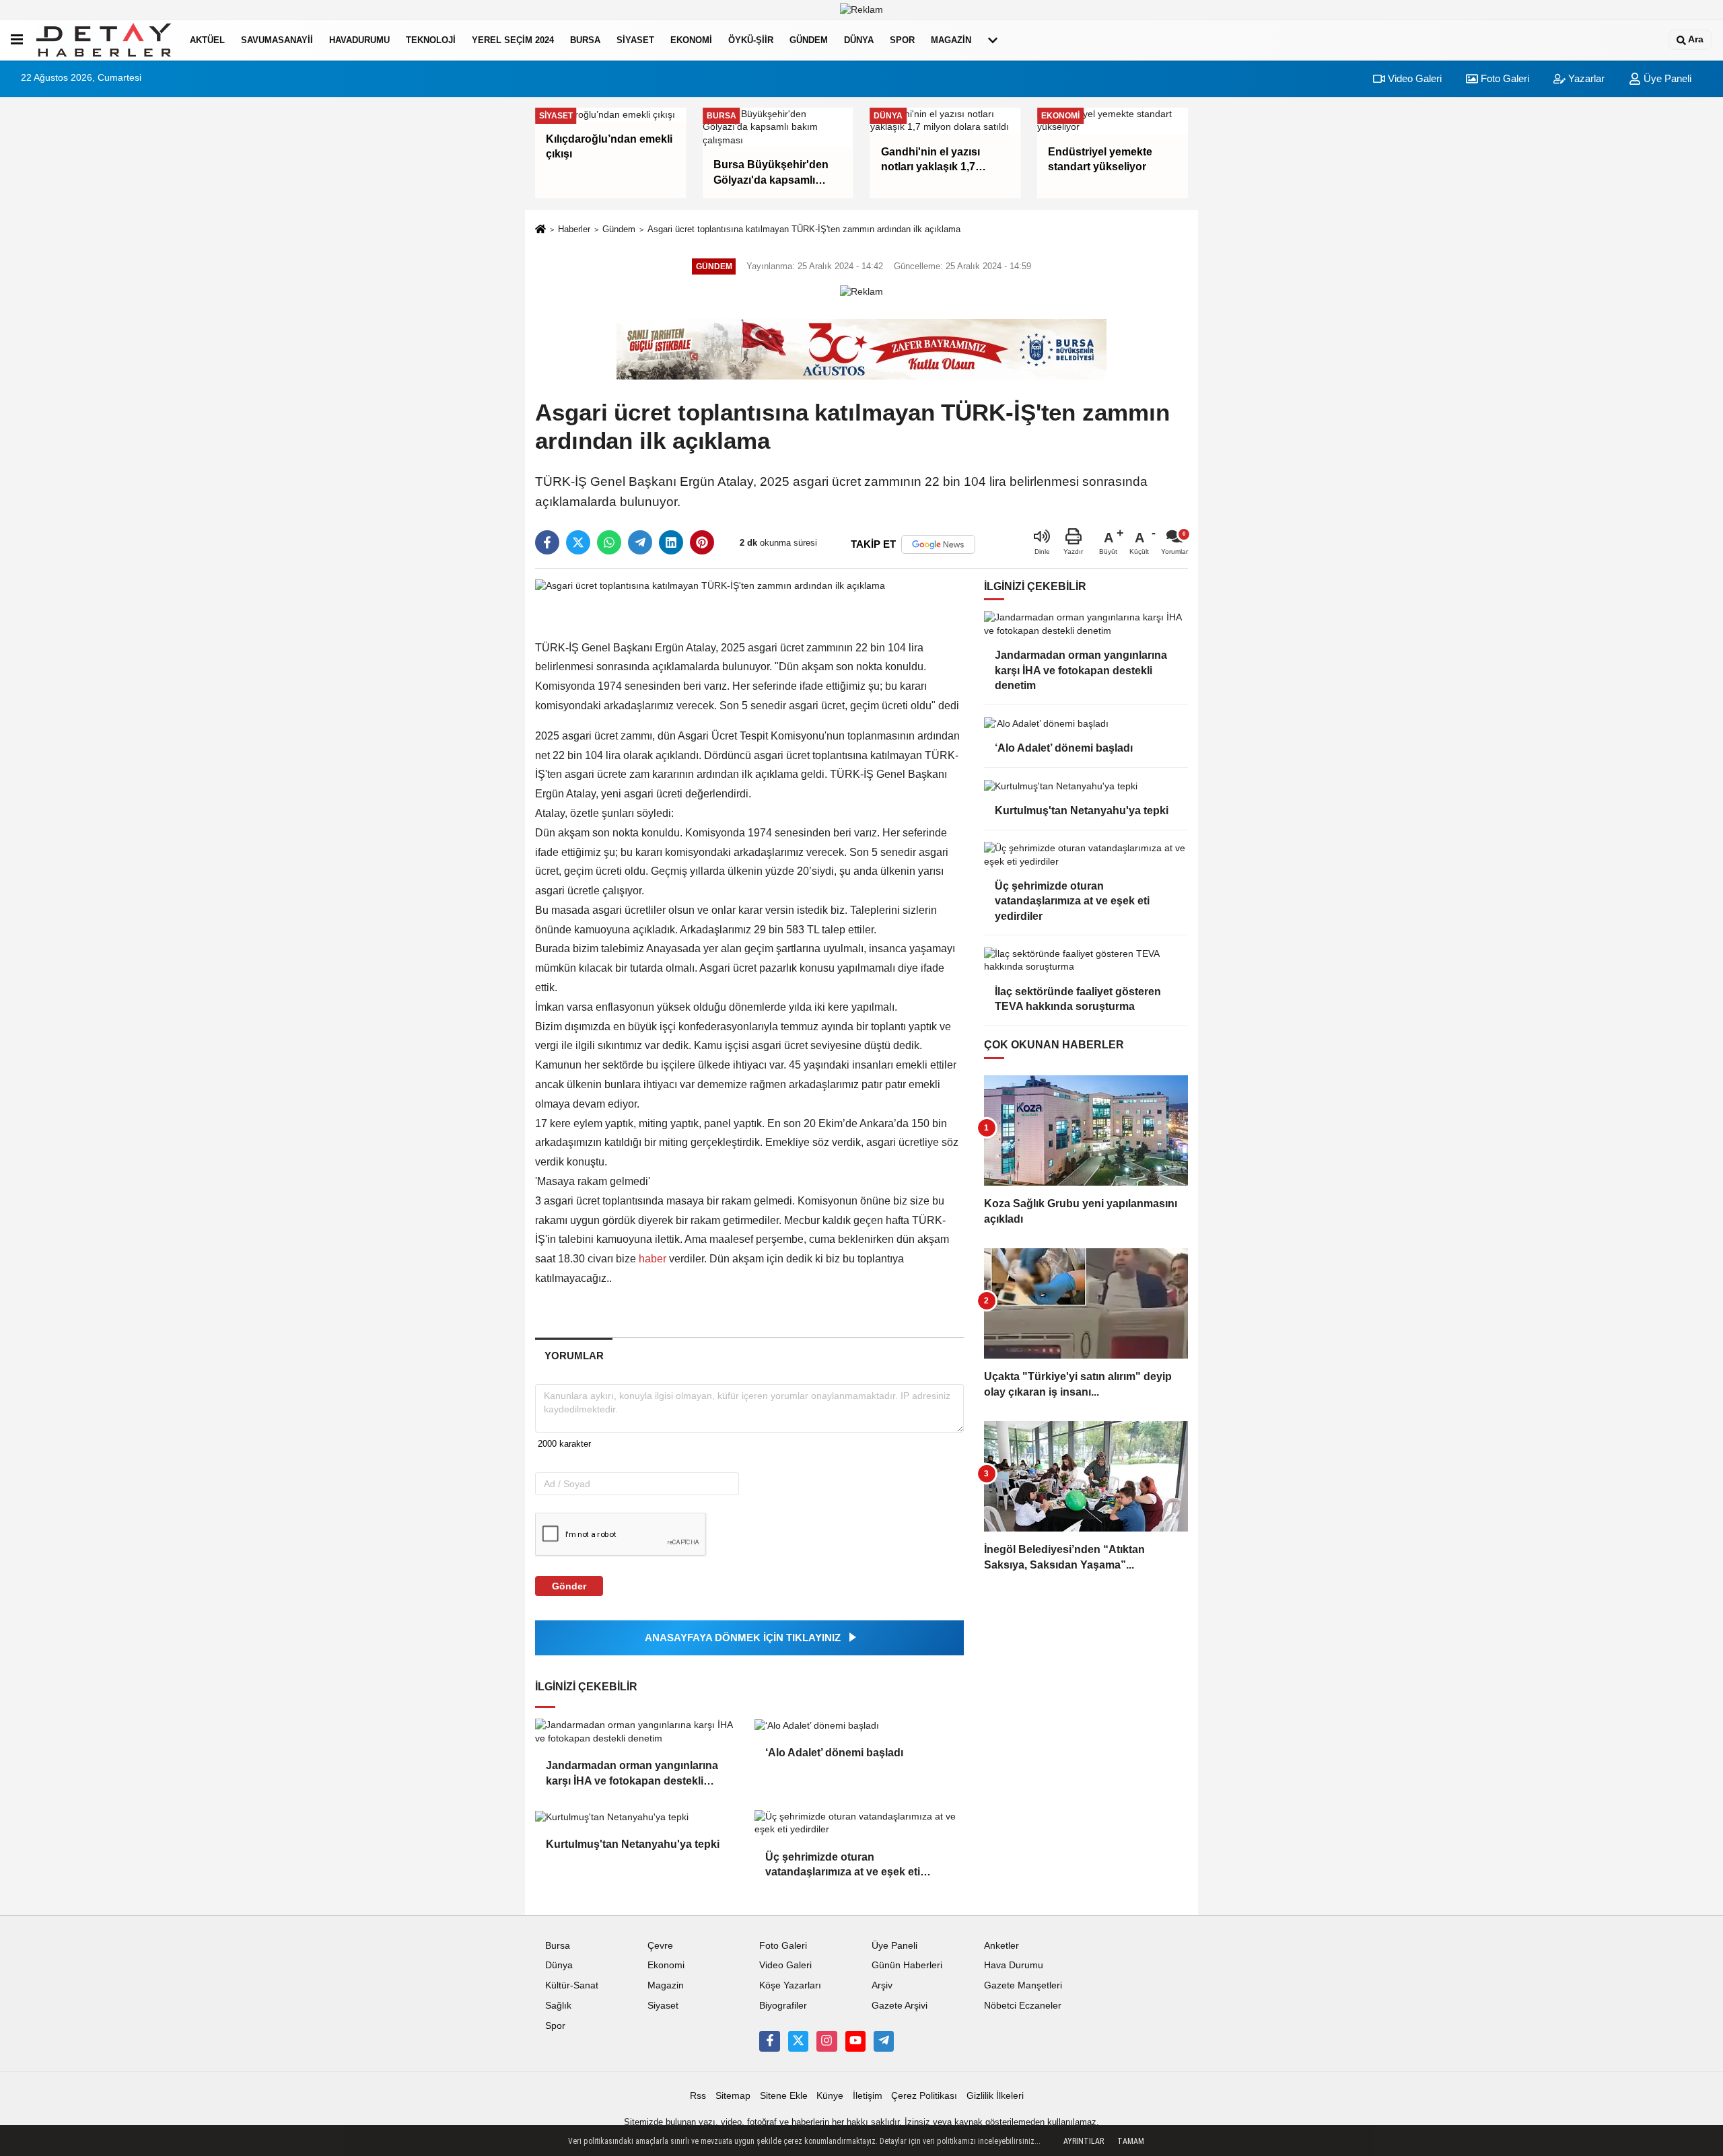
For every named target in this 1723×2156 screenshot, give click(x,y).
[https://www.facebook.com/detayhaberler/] (769, 2041)
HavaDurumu (359, 40)
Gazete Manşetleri (1023, 1985)
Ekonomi (691, 40)
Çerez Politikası (924, 2096)
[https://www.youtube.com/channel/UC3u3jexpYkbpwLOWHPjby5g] (855, 2041)
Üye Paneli (1666, 78)
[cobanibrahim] (884, 2041)
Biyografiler (783, 2006)
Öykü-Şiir (751, 40)
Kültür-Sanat (572, 1985)
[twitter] (578, 542)
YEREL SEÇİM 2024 (513, 40)
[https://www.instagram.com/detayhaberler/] (827, 2041)
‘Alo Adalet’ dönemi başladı (834, 1753)
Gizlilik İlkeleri (995, 2096)
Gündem (809, 40)
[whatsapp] (609, 542)
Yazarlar (1585, 78)
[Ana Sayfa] (540, 230)
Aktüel (207, 40)
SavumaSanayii (277, 40)
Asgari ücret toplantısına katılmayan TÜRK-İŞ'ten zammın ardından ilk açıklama (804, 229)
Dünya (859, 40)
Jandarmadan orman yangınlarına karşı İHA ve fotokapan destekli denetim (632, 1774)
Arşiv (882, 1985)
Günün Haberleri (907, 1965)
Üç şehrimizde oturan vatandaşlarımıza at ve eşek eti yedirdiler (843, 1866)
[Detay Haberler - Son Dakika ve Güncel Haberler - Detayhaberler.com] (104, 40)
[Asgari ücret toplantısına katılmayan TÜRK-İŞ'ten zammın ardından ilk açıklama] (710, 586)
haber (653, 1259)
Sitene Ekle (784, 2096)
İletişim (868, 2096)
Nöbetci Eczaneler (1023, 2006)
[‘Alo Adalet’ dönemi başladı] (859, 1725)
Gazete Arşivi (900, 2006)
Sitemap (733, 2096)
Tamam (1131, 2141)
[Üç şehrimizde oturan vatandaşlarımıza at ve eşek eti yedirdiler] (859, 1823)
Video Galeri (1413, 78)
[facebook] (547, 542)
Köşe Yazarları (790, 1985)
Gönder (569, 1586)
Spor (902, 40)
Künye (830, 2096)
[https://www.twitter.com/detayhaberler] (798, 2041)
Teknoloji (431, 40)
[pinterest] (702, 542)
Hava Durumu (1014, 1965)
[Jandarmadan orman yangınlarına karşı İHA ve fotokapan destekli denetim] (639, 1732)
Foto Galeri (1504, 78)
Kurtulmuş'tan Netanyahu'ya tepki (633, 1844)
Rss (698, 2096)
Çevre (660, 1946)
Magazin (951, 40)
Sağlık (558, 2006)
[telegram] (640, 542)
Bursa (585, 40)
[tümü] (993, 40)
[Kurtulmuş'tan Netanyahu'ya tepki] (639, 1817)
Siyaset (635, 40)
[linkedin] (671, 542)
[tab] (574, 1356)
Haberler (574, 229)
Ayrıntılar (1084, 2141)
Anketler (1001, 1946)
